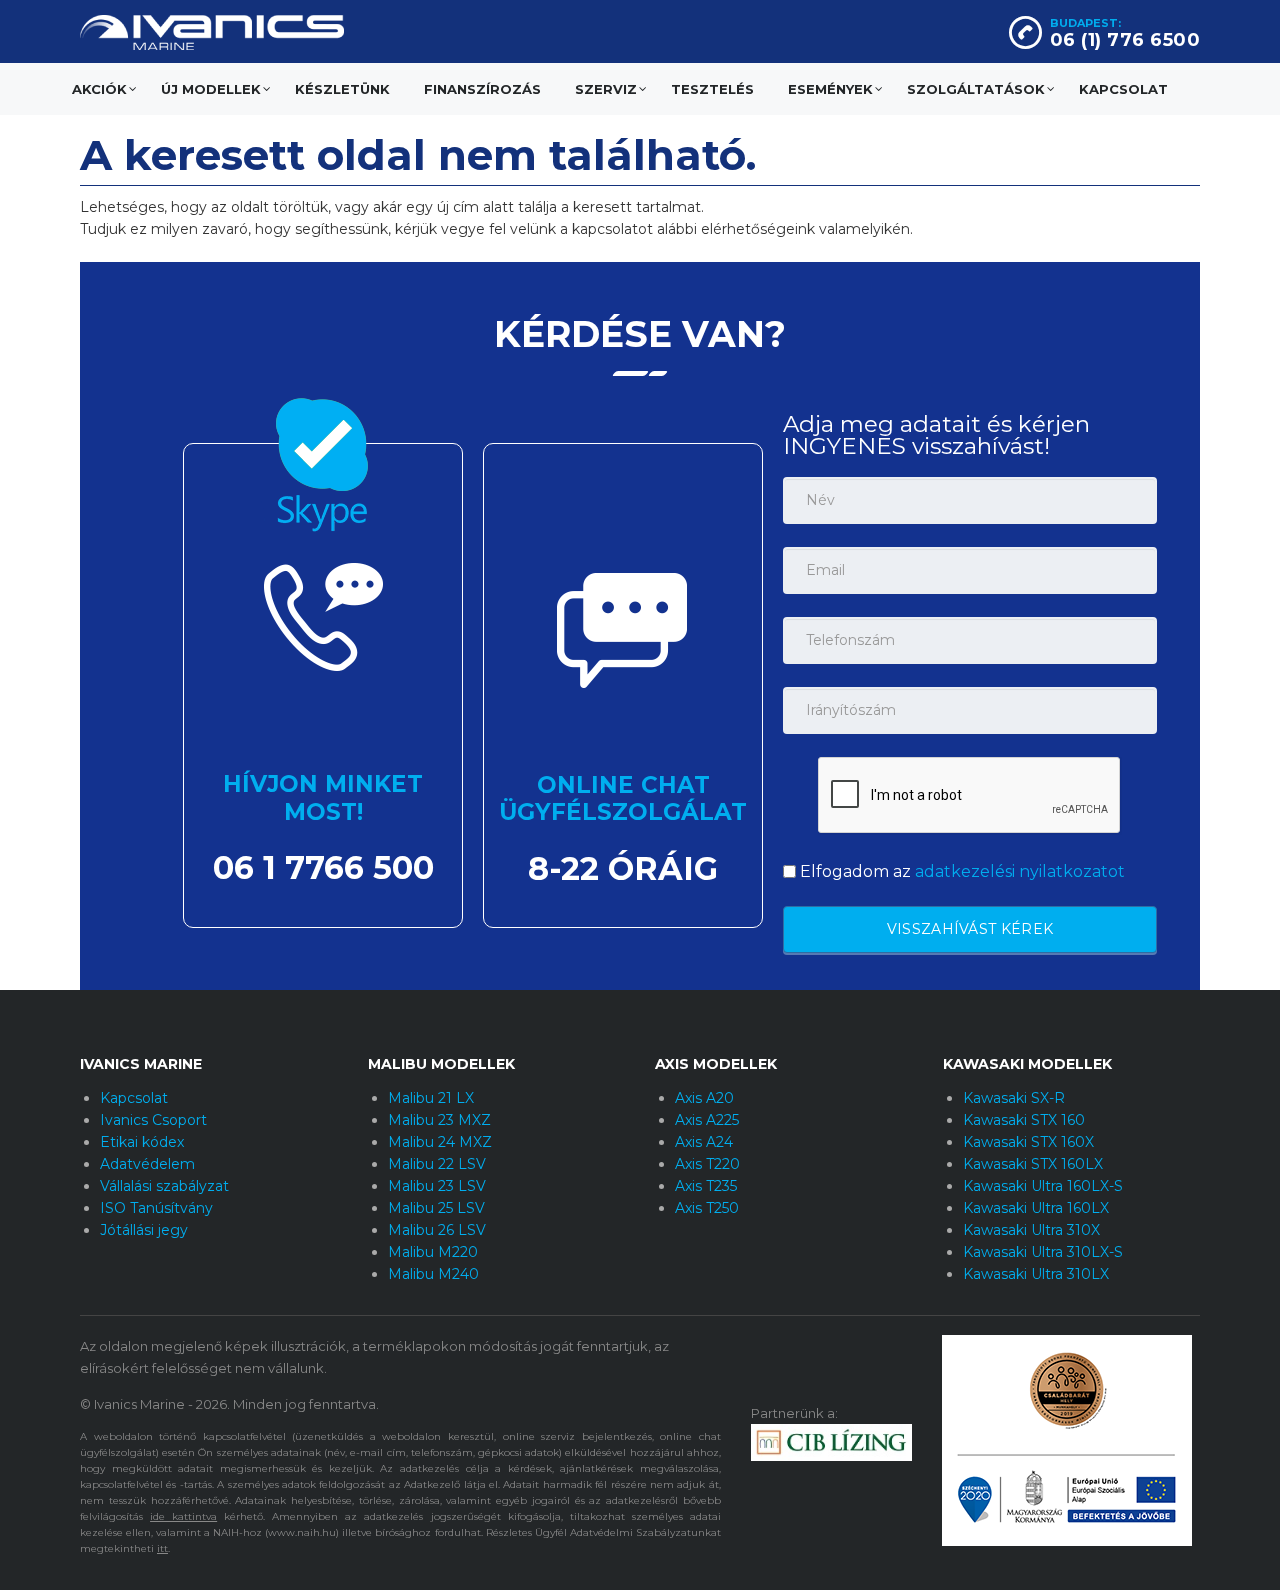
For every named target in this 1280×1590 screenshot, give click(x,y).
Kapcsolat (1123, 89)
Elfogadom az (960, 871)
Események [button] (830, 89)
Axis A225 (707, 1120)
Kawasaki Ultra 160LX (1036, 1208)
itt (162, 1548)
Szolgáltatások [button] (976, 89)
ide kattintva (183, 1516)
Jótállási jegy (144, 1230)
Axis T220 (707, 1164)
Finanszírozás (482, 89)
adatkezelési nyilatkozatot (1020, 871)
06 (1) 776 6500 (1125, 40)
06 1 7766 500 (323, 867)
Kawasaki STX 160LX (1033, 1164)
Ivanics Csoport (153, 1120)
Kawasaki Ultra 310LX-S (1043, 1252)
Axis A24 (704, 1142)
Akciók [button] (99, 89)
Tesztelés (712, 89)
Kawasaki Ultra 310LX (1036, 1274)
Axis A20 (704, 1098)
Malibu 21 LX (431, 1098)
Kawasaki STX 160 (1024, 1120)
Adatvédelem (147, 1164)
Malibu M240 (433, 1274)
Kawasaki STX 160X (1028, 1142)
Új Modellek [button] (211, 89)
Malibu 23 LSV (437, 1186)
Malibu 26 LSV (437, 1230)
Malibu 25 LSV (436, 1208)
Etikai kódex (142, 1142)
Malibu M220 (433, 1252)
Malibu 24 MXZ (440, 1142)
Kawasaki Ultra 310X (1031, 1230)
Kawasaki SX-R (1014, 1098)
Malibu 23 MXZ (439, 1120)
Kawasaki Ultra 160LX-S (1043, 1186)
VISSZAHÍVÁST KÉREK (970, 929)
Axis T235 (706, 1186)
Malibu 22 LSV (437, 1164)
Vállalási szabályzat (164, 1186)
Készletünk (342, 89)
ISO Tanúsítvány (156, 1208)
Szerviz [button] (606, 89)
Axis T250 (707, 1208)
